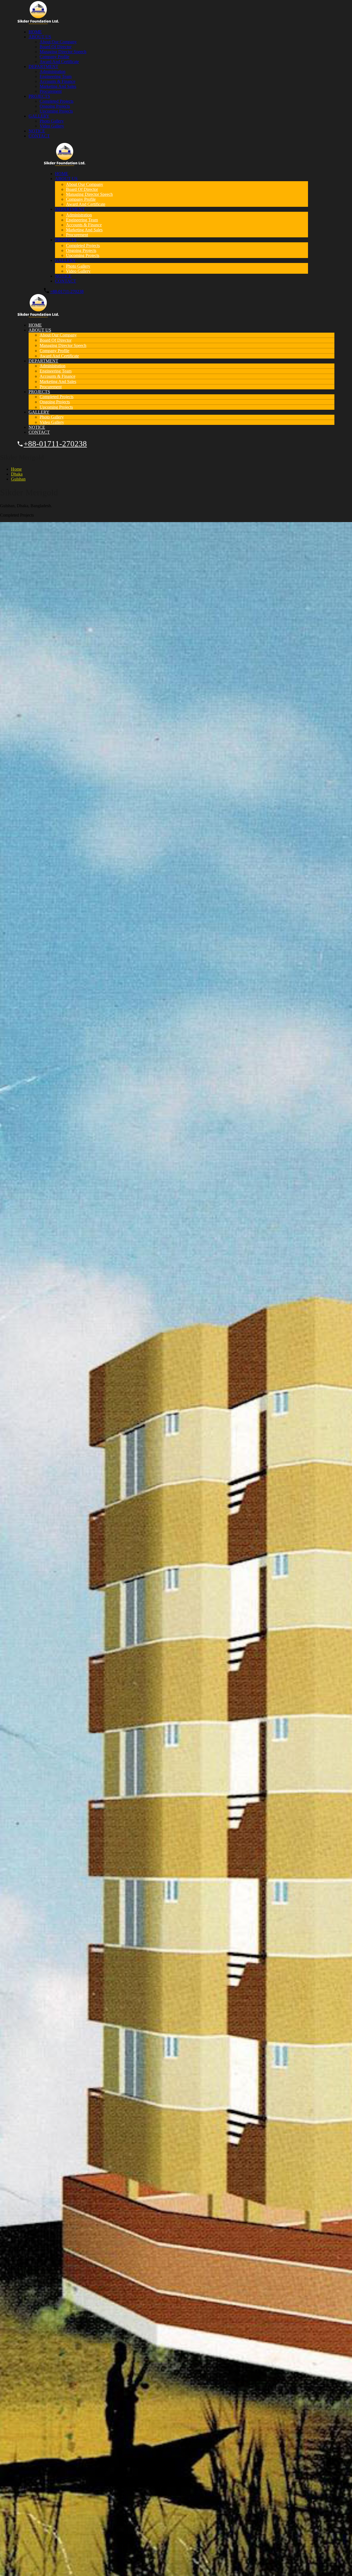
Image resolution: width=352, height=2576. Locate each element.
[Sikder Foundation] (38, 22)
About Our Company (58, 42)
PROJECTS (39, 96)
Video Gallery (52, 126)
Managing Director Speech (63, 52)
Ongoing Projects (55, 106)
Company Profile (54, 57)
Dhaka (17, 474)
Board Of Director (56, 47)
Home (16, 469)
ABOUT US (40, 37)
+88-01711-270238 (67, 291)
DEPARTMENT (43, 66)
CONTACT (39, 136)
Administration (53, 71)
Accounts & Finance (57, 81)
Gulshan (18, 479)
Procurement (51, 91)
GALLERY (39, 116)
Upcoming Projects (56, 111)
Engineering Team (56, 76)
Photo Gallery (52, 121)
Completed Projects (57, 101)
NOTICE (37, 131)
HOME (35, 32)
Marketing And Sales (58, 86)
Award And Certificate (59, 62)
